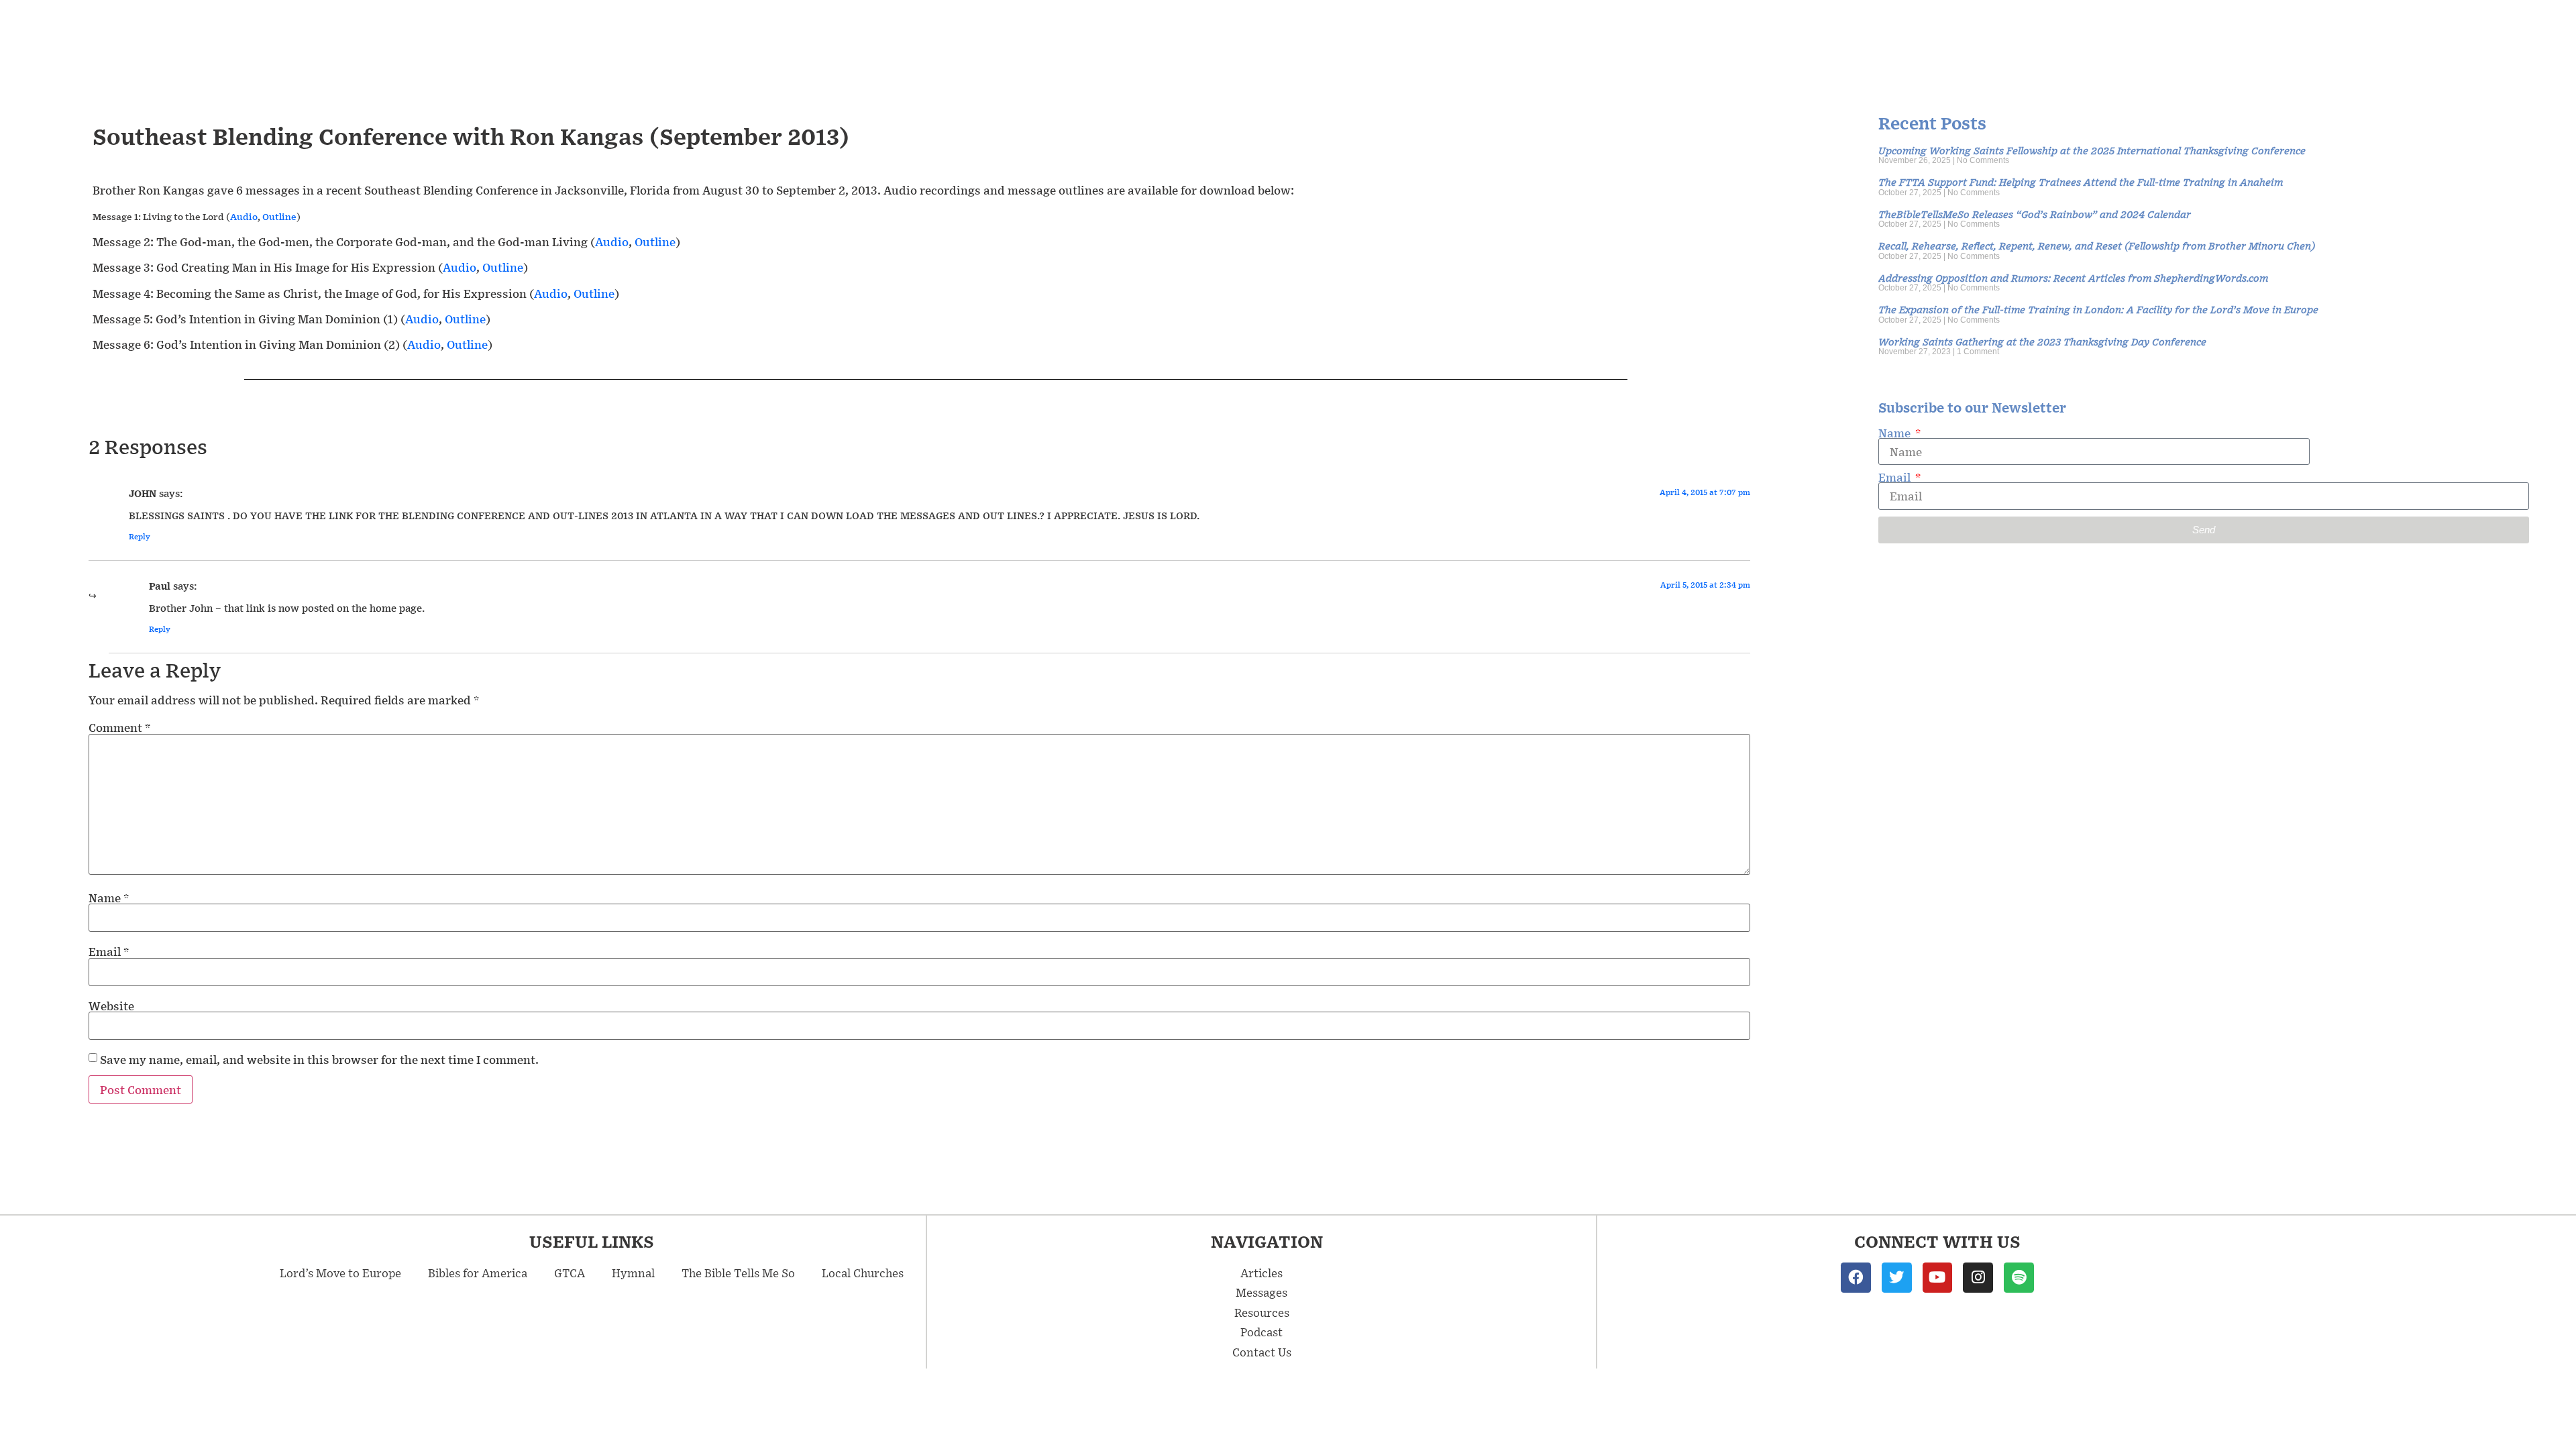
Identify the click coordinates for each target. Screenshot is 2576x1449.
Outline (279, 217)
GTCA (570, 1273)
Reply (140, 536)
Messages (1262, 1292)
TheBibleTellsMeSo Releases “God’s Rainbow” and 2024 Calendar (2035, 214)
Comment (119, 727)
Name (109, 898)
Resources (1262, 1312)
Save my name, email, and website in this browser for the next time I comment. (319, 1059)
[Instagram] (1978, 1278)
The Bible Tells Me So (738, 1273)
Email (109, 951)
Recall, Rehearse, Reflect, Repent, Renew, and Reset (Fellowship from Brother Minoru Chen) (2097, 245)
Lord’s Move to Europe (340, 1273)
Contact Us (1262, 1352)
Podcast (1262, 1332)
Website (111, 1006)
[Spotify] (2019, 1278)
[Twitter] (1897, 1278)
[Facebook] (1856, 1278)
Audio (244, 217)
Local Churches (863, 1273)
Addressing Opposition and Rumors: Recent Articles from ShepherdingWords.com (2073, 277)
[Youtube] (1938, 1278)
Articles (1262, 1273)
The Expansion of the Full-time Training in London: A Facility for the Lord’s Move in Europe (2098, 309)
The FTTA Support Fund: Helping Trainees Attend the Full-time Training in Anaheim (2081, 181)
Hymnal (633, 1273)
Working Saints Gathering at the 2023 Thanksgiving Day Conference (2042, 341)
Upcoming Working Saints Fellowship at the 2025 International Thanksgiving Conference (2092, 150)
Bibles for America (478, 1273)
